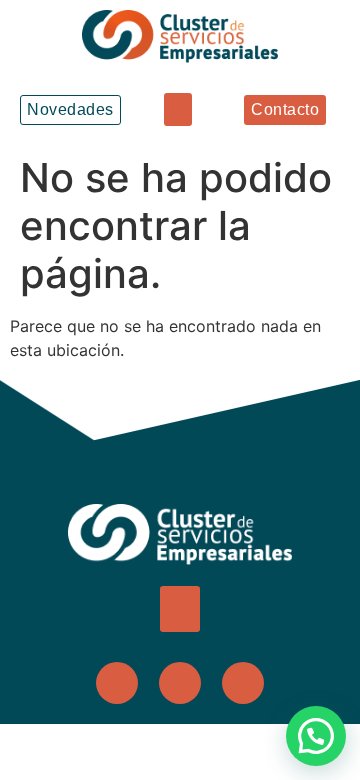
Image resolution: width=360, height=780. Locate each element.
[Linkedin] (243, 683)
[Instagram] (180, 683)
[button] (178, 109)
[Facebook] (117, 683)
